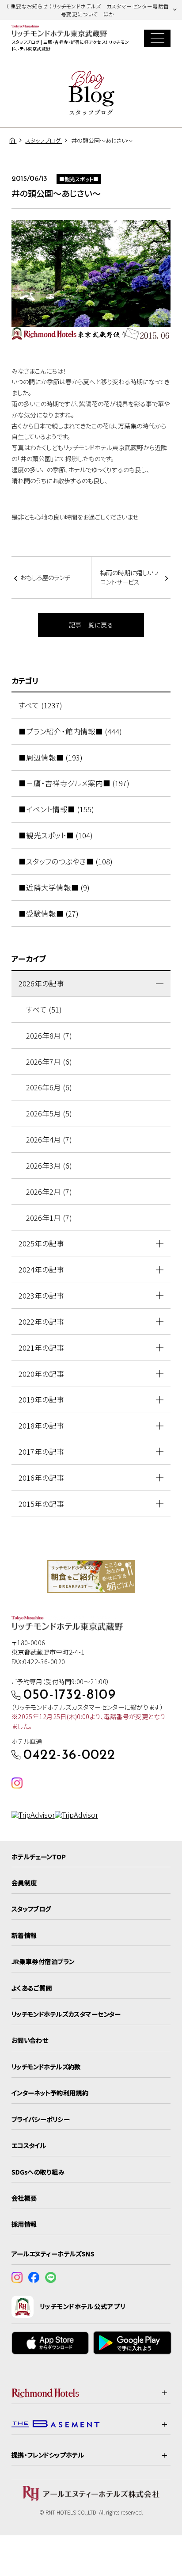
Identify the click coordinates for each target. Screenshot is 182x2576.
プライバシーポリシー (41, 2119)
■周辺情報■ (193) (51, 757)
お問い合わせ (30, 2040)
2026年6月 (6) (49, 1087)
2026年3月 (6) (49, 1166)
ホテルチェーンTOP (39, 1857)
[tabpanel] (91, 1577)
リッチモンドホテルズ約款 (46, 2067)
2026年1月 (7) (49, 1218)
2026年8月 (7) (49, 1036)
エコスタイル (29, 2145)
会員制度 (24, 1883)
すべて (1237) (40, 705)
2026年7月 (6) (49, 1062)
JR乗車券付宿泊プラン (43, 1961)
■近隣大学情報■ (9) (54, 887)
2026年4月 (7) (49, 1139)
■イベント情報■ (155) (56, 809)
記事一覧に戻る (91, 625)
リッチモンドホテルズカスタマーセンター (66, 2014)
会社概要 (24, 2198)
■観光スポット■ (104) (56, 835)
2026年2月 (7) (49, 1192)
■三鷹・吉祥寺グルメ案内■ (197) (74, 783)
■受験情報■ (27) (49, 913)
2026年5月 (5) (49, 1113)
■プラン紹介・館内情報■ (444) (70, 731)
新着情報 (24, 1935)
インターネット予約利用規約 (50, 2093)
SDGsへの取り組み (38, 2172)
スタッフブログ (31, 1909)
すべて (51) (44, 1009)
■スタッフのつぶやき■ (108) (66, 861)
